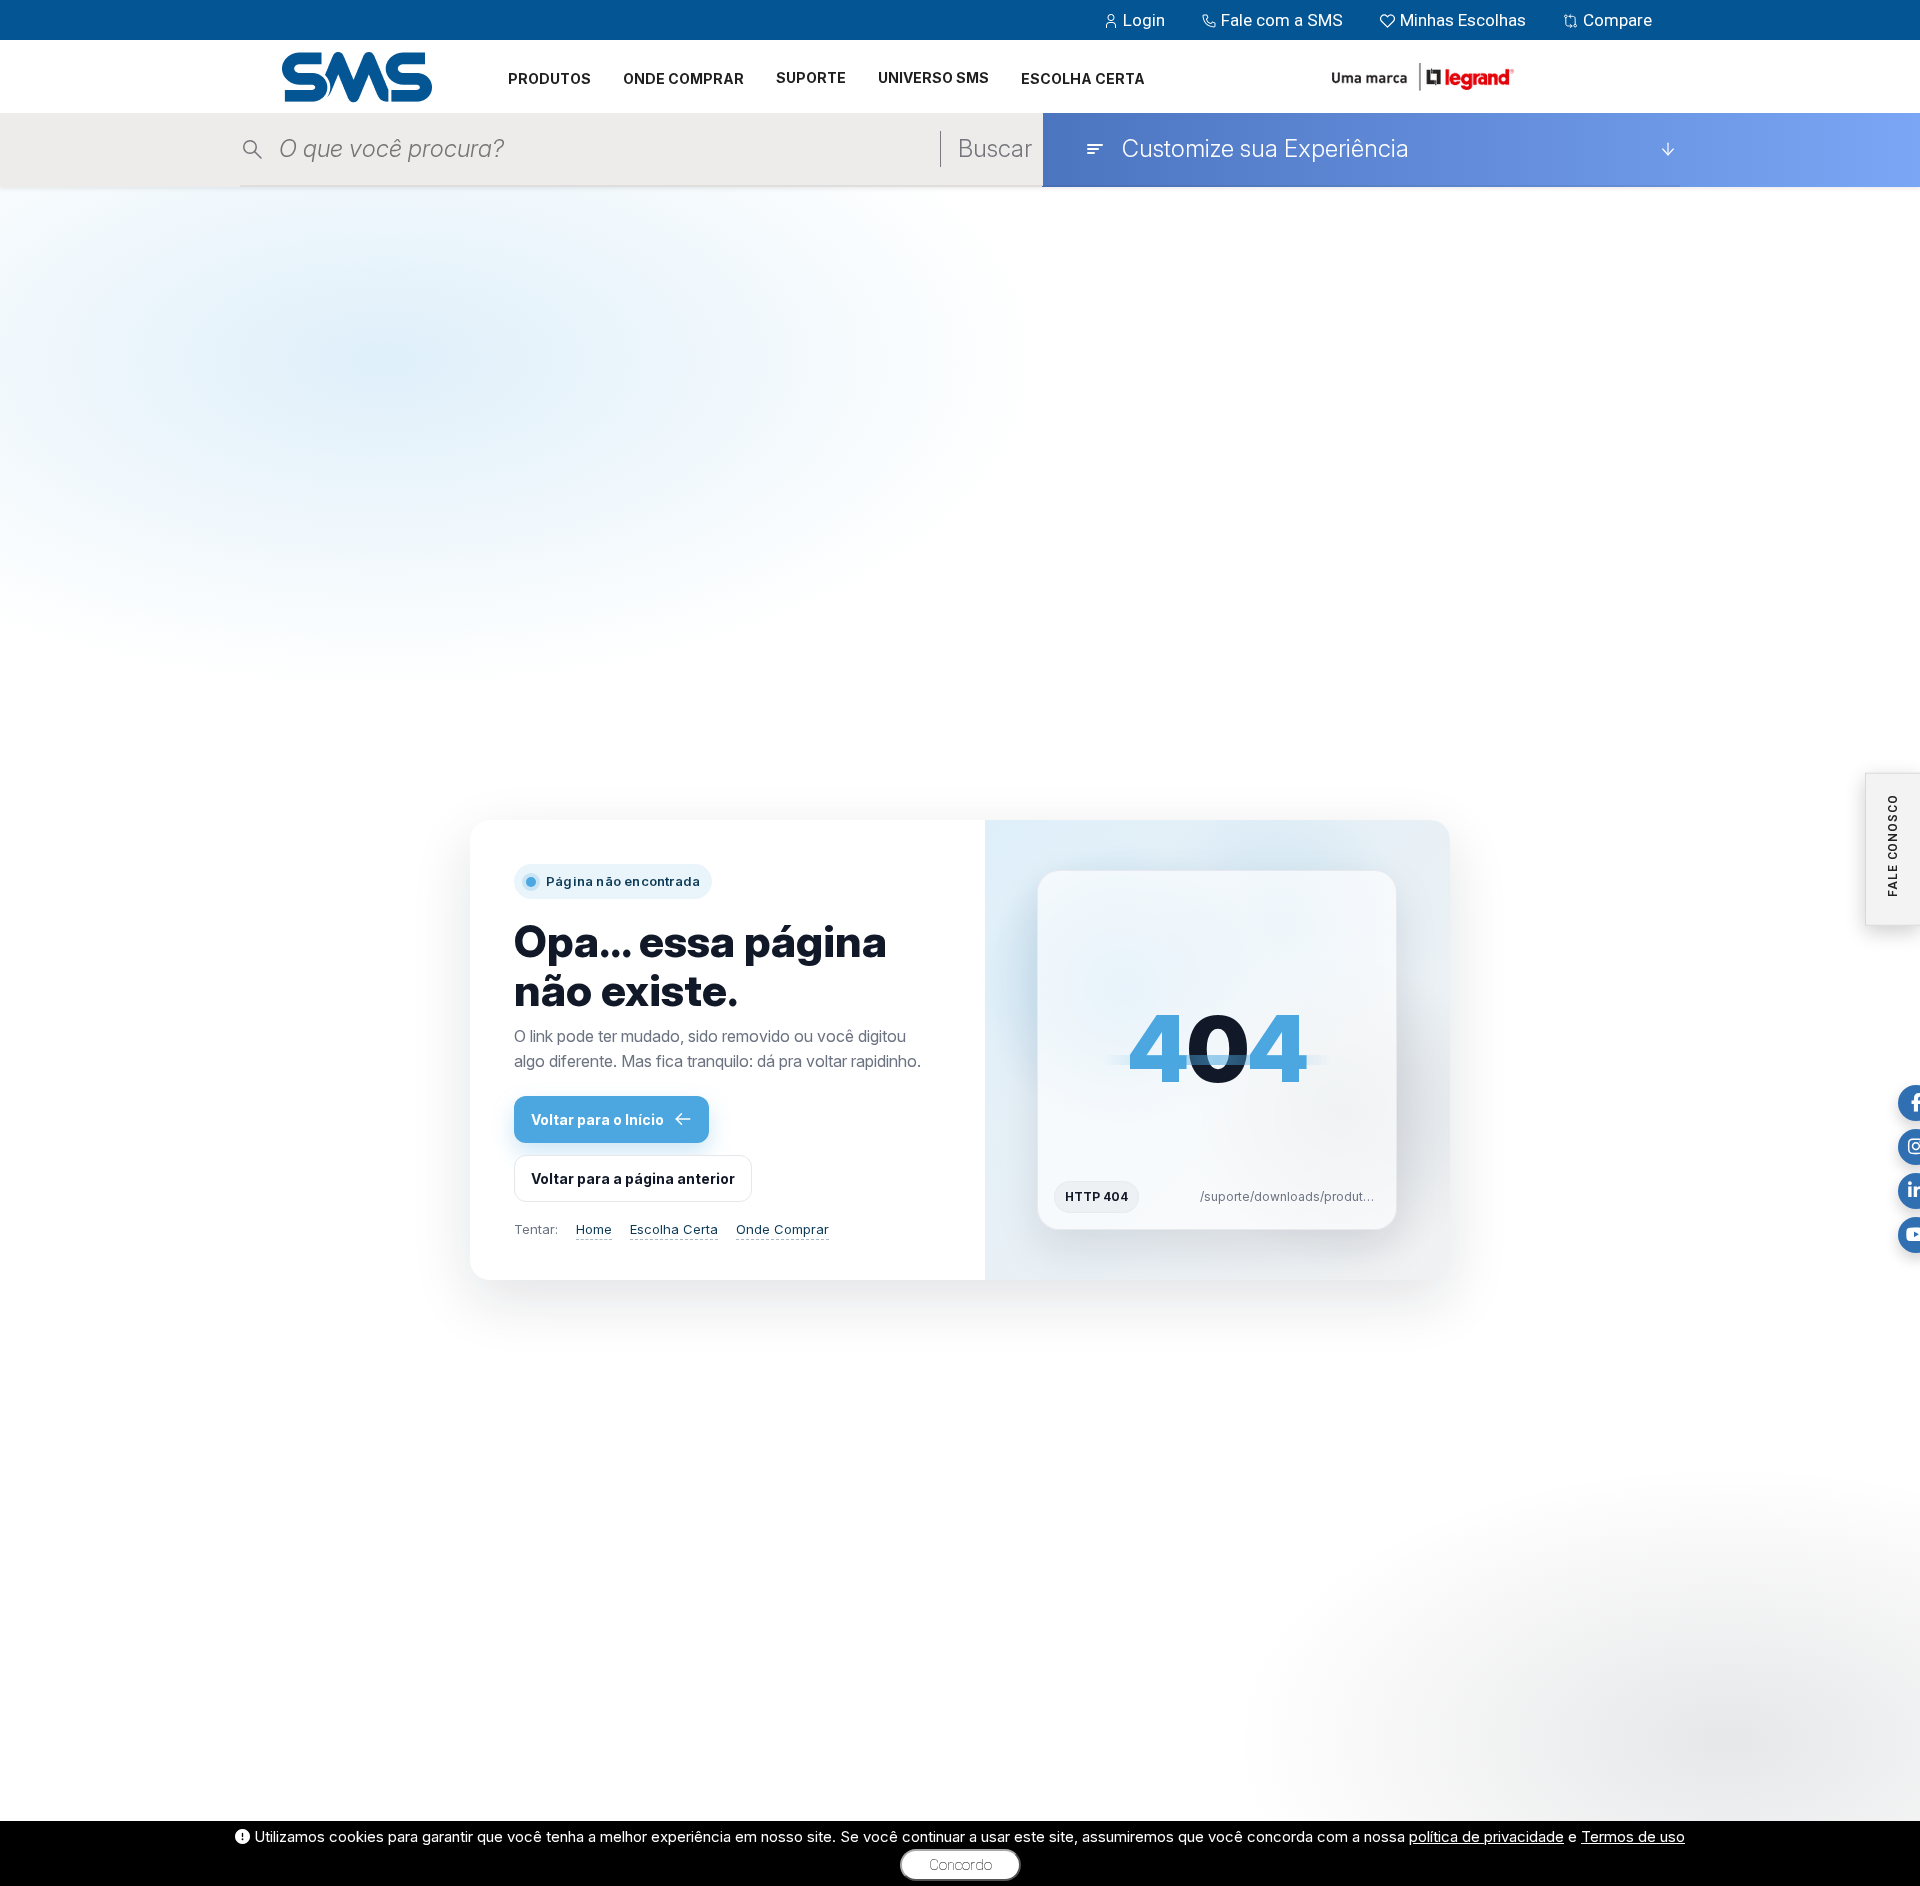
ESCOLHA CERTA (1083, 78)
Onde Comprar (782, 1229)
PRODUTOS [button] (549, 78)
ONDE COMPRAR (683, 78)
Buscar (995, 148)
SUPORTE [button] (811, 77)
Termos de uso (1633, 1836)
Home (594, 1229)
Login (1144, 20)
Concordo (960, 1865)
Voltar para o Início (597, 1119)
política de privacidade (1486, 1836)
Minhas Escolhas (1463, 20)
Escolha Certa (674, 1229)
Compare (1615, 20)
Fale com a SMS (1282, 20)
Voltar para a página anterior (633, 1178)
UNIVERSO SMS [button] (933, 77)
